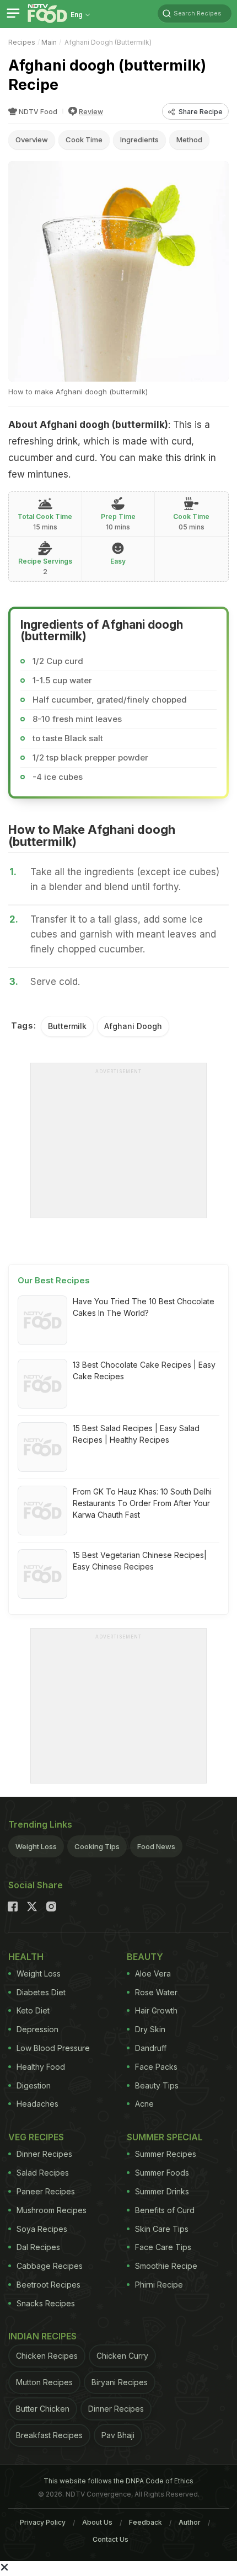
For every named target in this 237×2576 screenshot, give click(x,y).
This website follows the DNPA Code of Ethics (118, 2481)
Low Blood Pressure (53, 2048)
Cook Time (84, 140)
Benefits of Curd (165, 2210)
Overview (32, 140)
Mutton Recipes (44, 2382)
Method (189, 140)
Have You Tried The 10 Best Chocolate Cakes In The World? (144, 1307)
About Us (97, 2522)
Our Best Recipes (54, 1280)
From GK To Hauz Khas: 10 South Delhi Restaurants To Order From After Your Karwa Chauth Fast (142, 1503)
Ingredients (139, 140)
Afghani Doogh (133, 1026)
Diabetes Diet (41, 1992)
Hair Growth (156, 2010)
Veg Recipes (36, 2137)
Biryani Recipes (120, 2382)
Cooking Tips (97, 1846)
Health (26, 1957)
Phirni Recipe (159, 2285)
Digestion (34, 2085)
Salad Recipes (43, 2173)
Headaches (37, 2104)
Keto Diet (33, 2010)
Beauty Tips (157, 2085)
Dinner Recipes (44, 2154)
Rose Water (156, 1992)
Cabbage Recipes (50, 2266)
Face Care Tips (163, 2247)
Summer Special (165, 2137)
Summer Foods (162, 2173)
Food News (156, 1846)
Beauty (145, 1957)
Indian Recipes (42, 2336)
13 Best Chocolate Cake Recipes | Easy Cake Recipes (144, 1370)
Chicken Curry (122, 2356)
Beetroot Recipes (49, 2285)
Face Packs (156, 2067)
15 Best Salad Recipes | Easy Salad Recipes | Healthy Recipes (136, 1434)
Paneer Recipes (46, 2191)
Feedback (146, 2522)
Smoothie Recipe (166, 2266)
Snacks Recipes (46, 2303)
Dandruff (151, 2048)
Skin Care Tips (162, 2229)
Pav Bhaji (118, 2435)
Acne (144, 2104)
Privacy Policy (43, 2522)
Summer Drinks (162, 2191)
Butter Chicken (43, 2409)
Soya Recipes (42, 2229)
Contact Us (111, 2539)
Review (91, 112)
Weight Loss (36, 1846)
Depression (37, 2029)
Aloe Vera (153, 1973)
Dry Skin (150, 2029)
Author (190, 2522)
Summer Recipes (166, 2154)
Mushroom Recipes (52, 2210)
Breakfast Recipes (49, 2435)
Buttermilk (67, 1026)
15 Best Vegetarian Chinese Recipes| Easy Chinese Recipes (140, 1561)
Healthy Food (41, 2067)
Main (49, 42)
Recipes (22, 42)
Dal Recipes (38, 2247)
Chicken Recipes (47, 2356)
